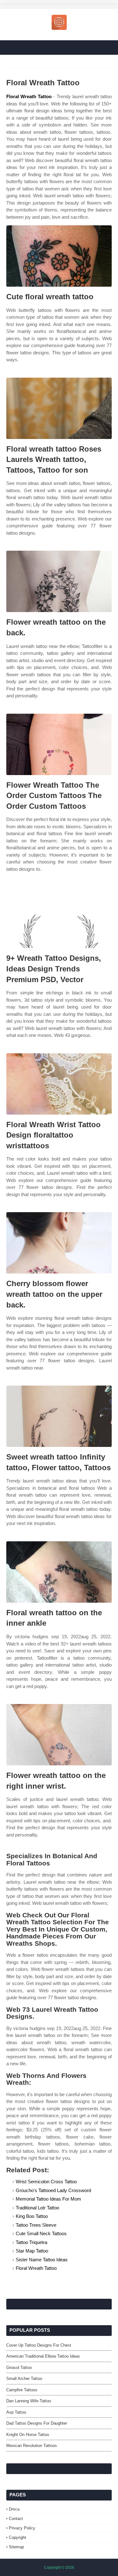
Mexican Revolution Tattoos (32, 2446)
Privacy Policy (22, 2528)
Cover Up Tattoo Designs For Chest (39, 2345)
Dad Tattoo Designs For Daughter (37, 2423)
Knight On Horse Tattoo (28, 2435)
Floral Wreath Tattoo (29, 96)
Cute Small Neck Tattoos (41, 2233)
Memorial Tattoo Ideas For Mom (48, 2199)
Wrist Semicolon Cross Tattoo (46, 2182)
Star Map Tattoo (32, 2251)
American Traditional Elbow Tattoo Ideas (43, 2356)
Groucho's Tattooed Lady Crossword (53, 2190)
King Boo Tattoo (32, 2216)
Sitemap (16, 2547)
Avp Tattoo (16, 2412)
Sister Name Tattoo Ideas (42, 2260)
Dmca (14, 2509)
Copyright (17, 2537)
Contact (16, 2519)
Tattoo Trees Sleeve (36, 2225)
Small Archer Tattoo (24, 2379)
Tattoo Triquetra (31, 2242)
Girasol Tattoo (19, 2368)
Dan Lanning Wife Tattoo (29, 2401)
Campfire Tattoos (22, 2390)
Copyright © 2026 (59, 2568)
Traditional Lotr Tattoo (37, 2208)
